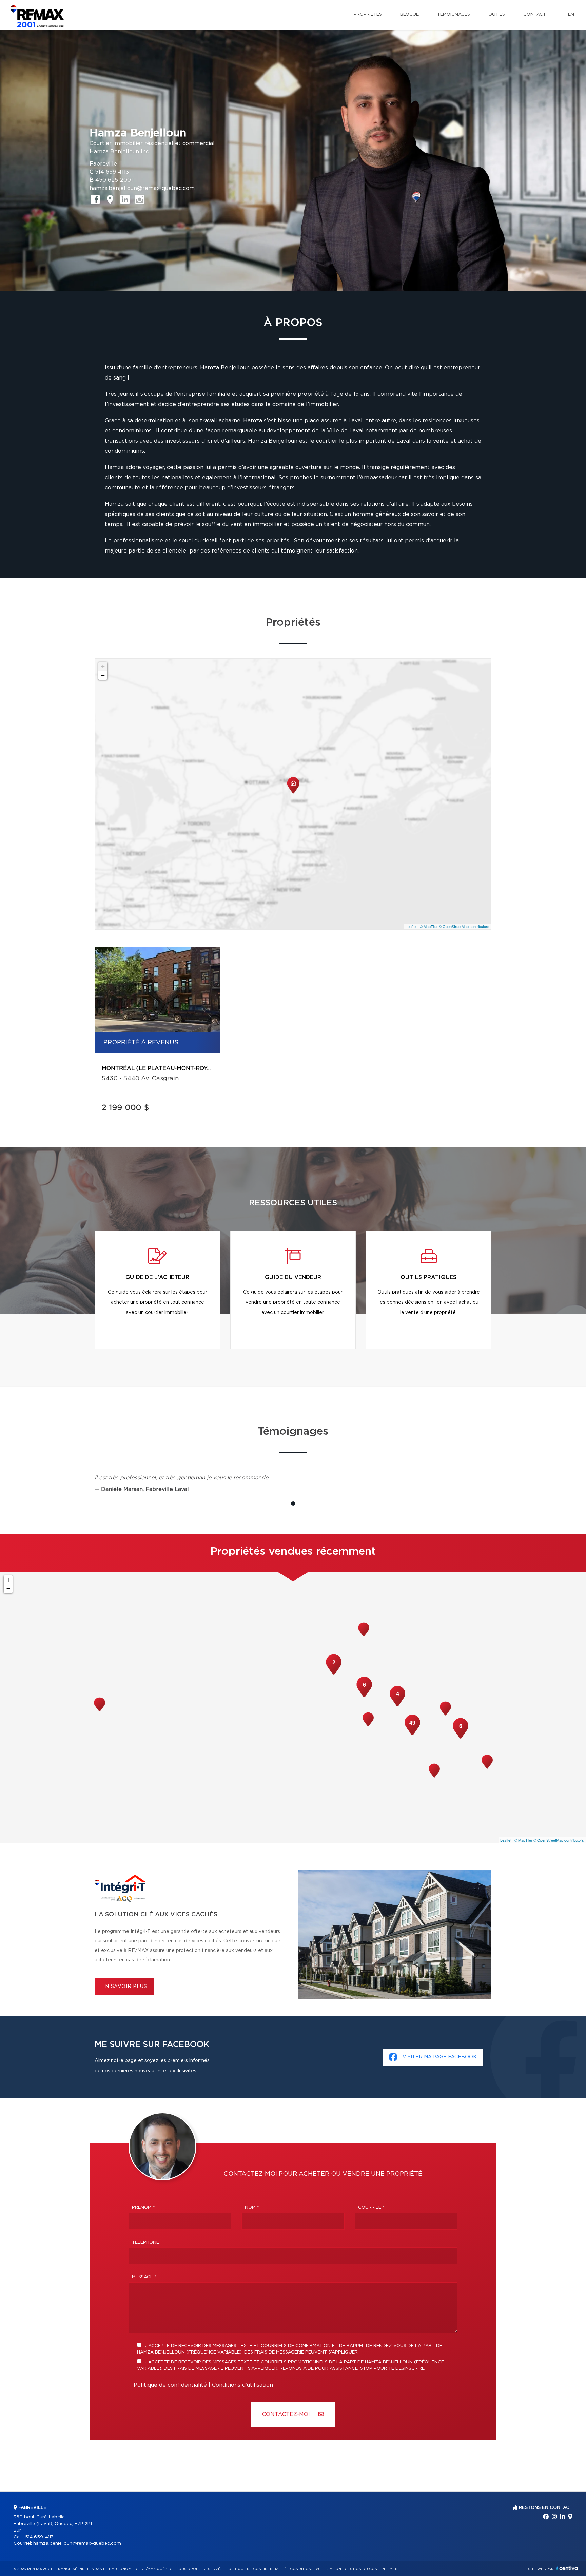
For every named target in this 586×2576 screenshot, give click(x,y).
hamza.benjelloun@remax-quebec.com (142, 188)
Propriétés (368, 14)
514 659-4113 (112, 172)
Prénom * (143, 2207)
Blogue (409, 14)
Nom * (252, 2207)
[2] (334, 1674)
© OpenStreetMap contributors (464, 926)
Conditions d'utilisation (242, 2385)
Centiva (567, 2568)
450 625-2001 (114, 180)
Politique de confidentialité (170, 2385)
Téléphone (145, 2242)
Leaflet (411, 926)
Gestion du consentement (372, 2569)
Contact (535, 14)
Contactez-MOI (287, 2414)
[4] (397, 1706)
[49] (412, 1735)
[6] (461, 1738)
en (571, 14)
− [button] (103, 675)
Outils (497, 14)
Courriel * (371, 2207)
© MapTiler (429, 926)
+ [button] (103, 666)
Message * (144, 2277)
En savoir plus (124, 1987)
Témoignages (454, 14)
